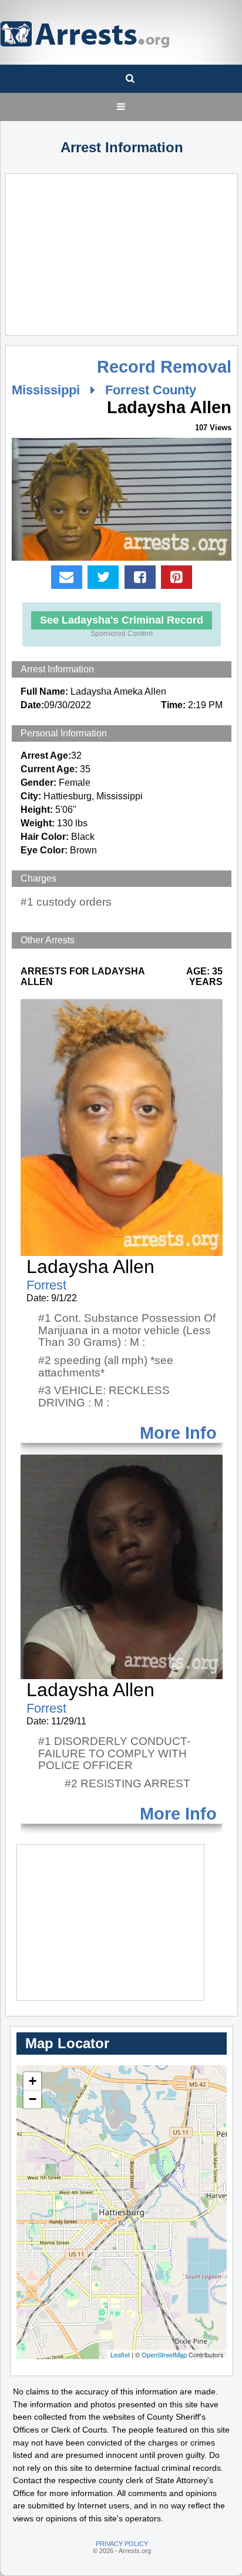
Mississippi (46, 390)
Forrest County (151, 390)
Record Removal (164, 367)
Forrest (46, 1285)
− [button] (33, 2099)
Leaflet (120, 2354)
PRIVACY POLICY (122, 2544)
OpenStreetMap (164, 2354)
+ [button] (33, 2081)
